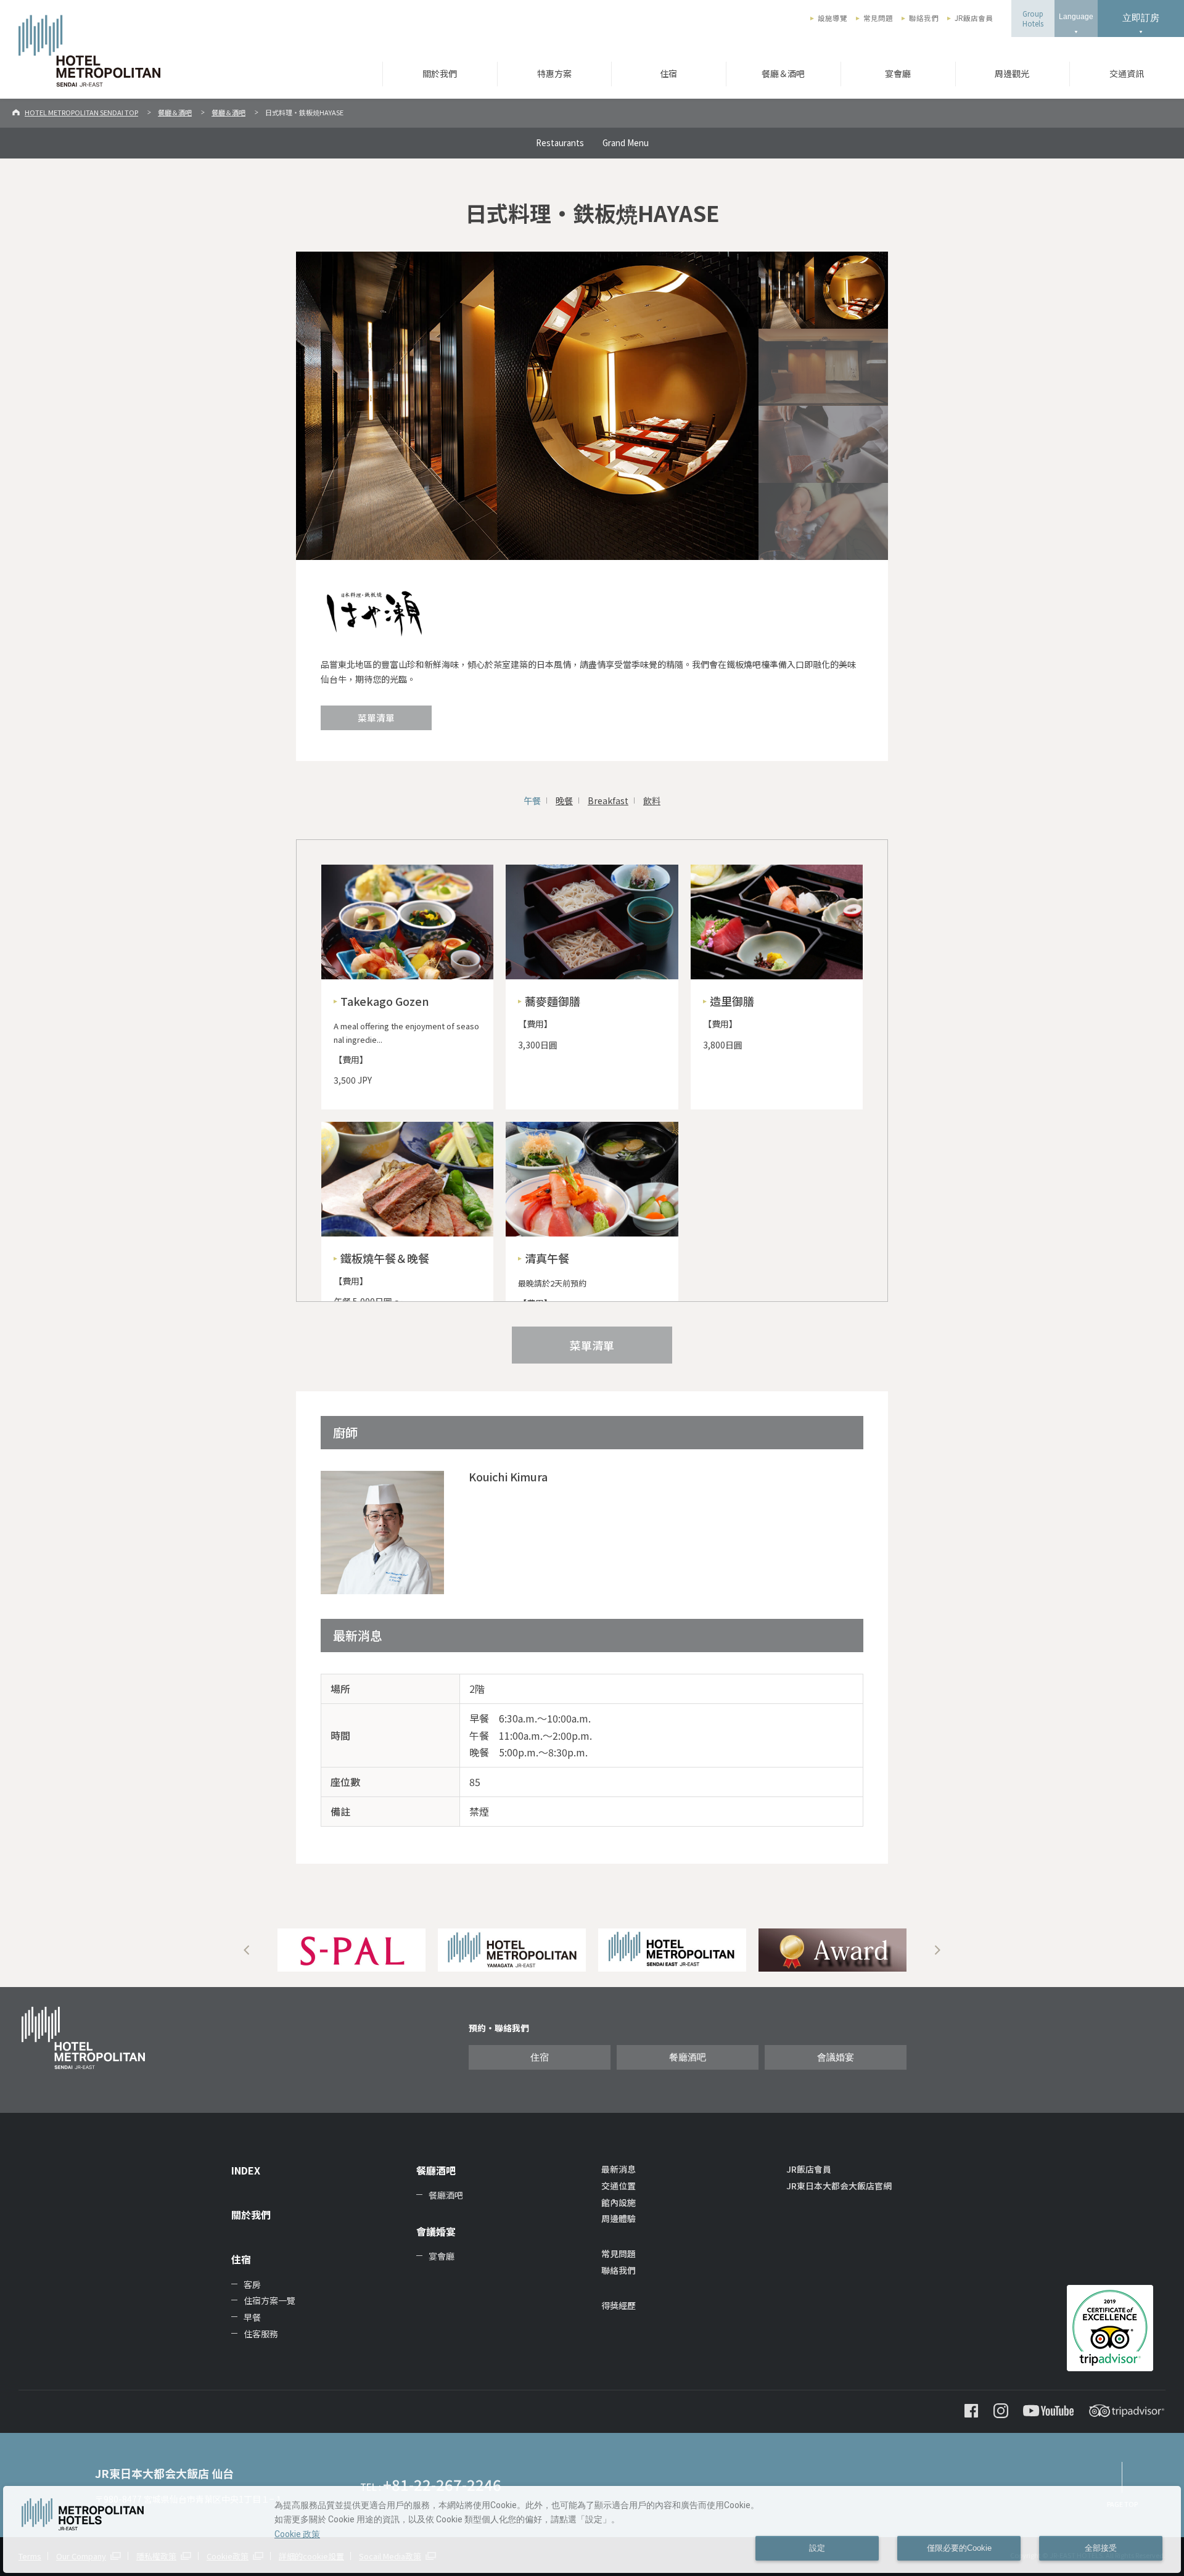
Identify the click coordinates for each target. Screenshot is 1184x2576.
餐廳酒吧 (688, 2057)
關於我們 (440, 73)
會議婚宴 (836, 2057)
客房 (252, 2284)
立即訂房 (1141, 18)
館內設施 (619, 2202)
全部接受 (1101, 2548)
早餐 (252, 2317)
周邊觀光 (1012, 73)
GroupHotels (1033, 19)
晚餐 (564, 800)
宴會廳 (898, 73)
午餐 (532, 800)
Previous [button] (247, 1950)
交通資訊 (1127, 73)
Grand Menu (626, 142)
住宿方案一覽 (269, 2300)
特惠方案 (554, 73)
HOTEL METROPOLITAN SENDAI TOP (81, 112)
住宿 (668, 73)
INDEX (246, 2170)
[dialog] (592, 2529)
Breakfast (608, 800)
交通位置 (619, 2186)
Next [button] (937, 1950)
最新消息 (619, 2169)
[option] (351, 1950)
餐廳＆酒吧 (783, 73)
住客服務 (261, 2334)
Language (1076, 17)
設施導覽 (832, 18)
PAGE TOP (1122, 2504)
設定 (817, 2548)
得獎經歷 (619, 2305)
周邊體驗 (619, 2218)
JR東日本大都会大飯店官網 (839, 2186)
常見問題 (878, 18)
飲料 (652, 800)
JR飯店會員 (974, 18)
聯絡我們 (924, 18)
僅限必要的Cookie (959, 2548)
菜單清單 (376, 718)
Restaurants (560, 142)
